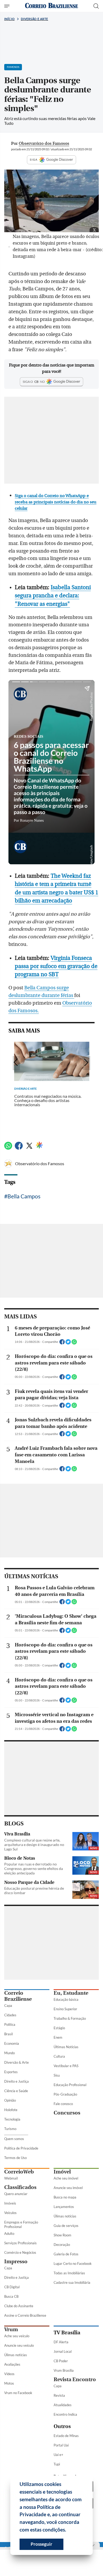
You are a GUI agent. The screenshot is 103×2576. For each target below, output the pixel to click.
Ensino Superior (65, 2009)
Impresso (16, 2262)
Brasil (8, 2034)
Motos (9, 2383)
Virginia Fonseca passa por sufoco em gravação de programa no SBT (56, 966)
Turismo (10, 2129)
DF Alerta (61, 2342)
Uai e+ (58, 2455)
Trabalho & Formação (70, 2018)
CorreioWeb (19, 2172)
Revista (59, 2395)
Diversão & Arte (17, 2062)
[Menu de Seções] (8, 6)
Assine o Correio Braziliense (25, 2315)
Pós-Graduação (65, 2094)
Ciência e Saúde (16, 2091)
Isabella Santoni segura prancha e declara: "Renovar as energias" (53, 596)
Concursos (67, 2113)
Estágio (59, 2028)
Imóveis (10, 2203)
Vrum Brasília (64, 2370)
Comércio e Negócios (20, 2252)
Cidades (10, 2015)
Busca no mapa (65, 2197)
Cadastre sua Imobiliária (72, 2282)
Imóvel (62, 2172)
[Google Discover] (39, 1145)
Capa (8, 2006)
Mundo (10, 2053)
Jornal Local (63, 2351)
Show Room (62, 2235)
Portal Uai (61, 2445)
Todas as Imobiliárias (69, 2273)
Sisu (57, 2075)
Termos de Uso (15, 2158)
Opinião (10, 2100)
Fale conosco (63, 2104)
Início (10, 19)
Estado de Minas (66, 2436)
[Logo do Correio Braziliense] (51, 6)
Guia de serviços (66, 2226)
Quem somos (14, 2139)
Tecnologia (12, 2119)
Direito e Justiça (17, 2081)
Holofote (11, 2110)
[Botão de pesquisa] (96, 6)
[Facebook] (19, 1148)
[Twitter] (29, 1148)
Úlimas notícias (65, 2216)
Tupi (57, 2464)
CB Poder (61, 2361)
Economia (12, 2043)
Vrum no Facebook (18, 2393)
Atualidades (63, 2405)
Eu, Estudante (71, 1993)
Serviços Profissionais (20, 2243)
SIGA (34, 160)
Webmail (11, 2178)
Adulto (9, 2233)
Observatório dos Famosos (40, 1163)
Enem (58, 2037)
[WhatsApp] (8, 1148)
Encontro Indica (65, 2414)
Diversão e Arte (34, 19)
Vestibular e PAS (66, 2066)
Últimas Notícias (66, 2047)
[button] (68, 2530)
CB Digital (12, 2287)
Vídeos (9, 2374)
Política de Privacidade (21, 2148)
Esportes (11, 2072)
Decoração (62, 2245)
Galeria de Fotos (66, 2254)
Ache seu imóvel (66, 2178)
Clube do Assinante (19, 2306)
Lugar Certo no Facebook (73, 2264)
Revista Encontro (75, 2379)
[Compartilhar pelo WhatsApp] (74, 1343)
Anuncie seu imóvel (68, 2188)
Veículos (10, 2213)
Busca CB (11, 2296)
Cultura (59, 2056)
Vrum (11, 2329)
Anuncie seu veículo (19, 2345)
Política (10, 2024)
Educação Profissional (70, 2085)
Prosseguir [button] (41, 2544)
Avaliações (12, 2364)
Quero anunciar (16, 2194)
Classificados (20, 2187)
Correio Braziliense (18, 1996)
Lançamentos (64, 2207)
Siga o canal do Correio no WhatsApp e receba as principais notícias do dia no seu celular (56, 502)
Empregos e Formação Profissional (21, 2224)
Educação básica (66, 1999)
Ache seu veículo (17, 2336)
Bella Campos (24, 1196)
